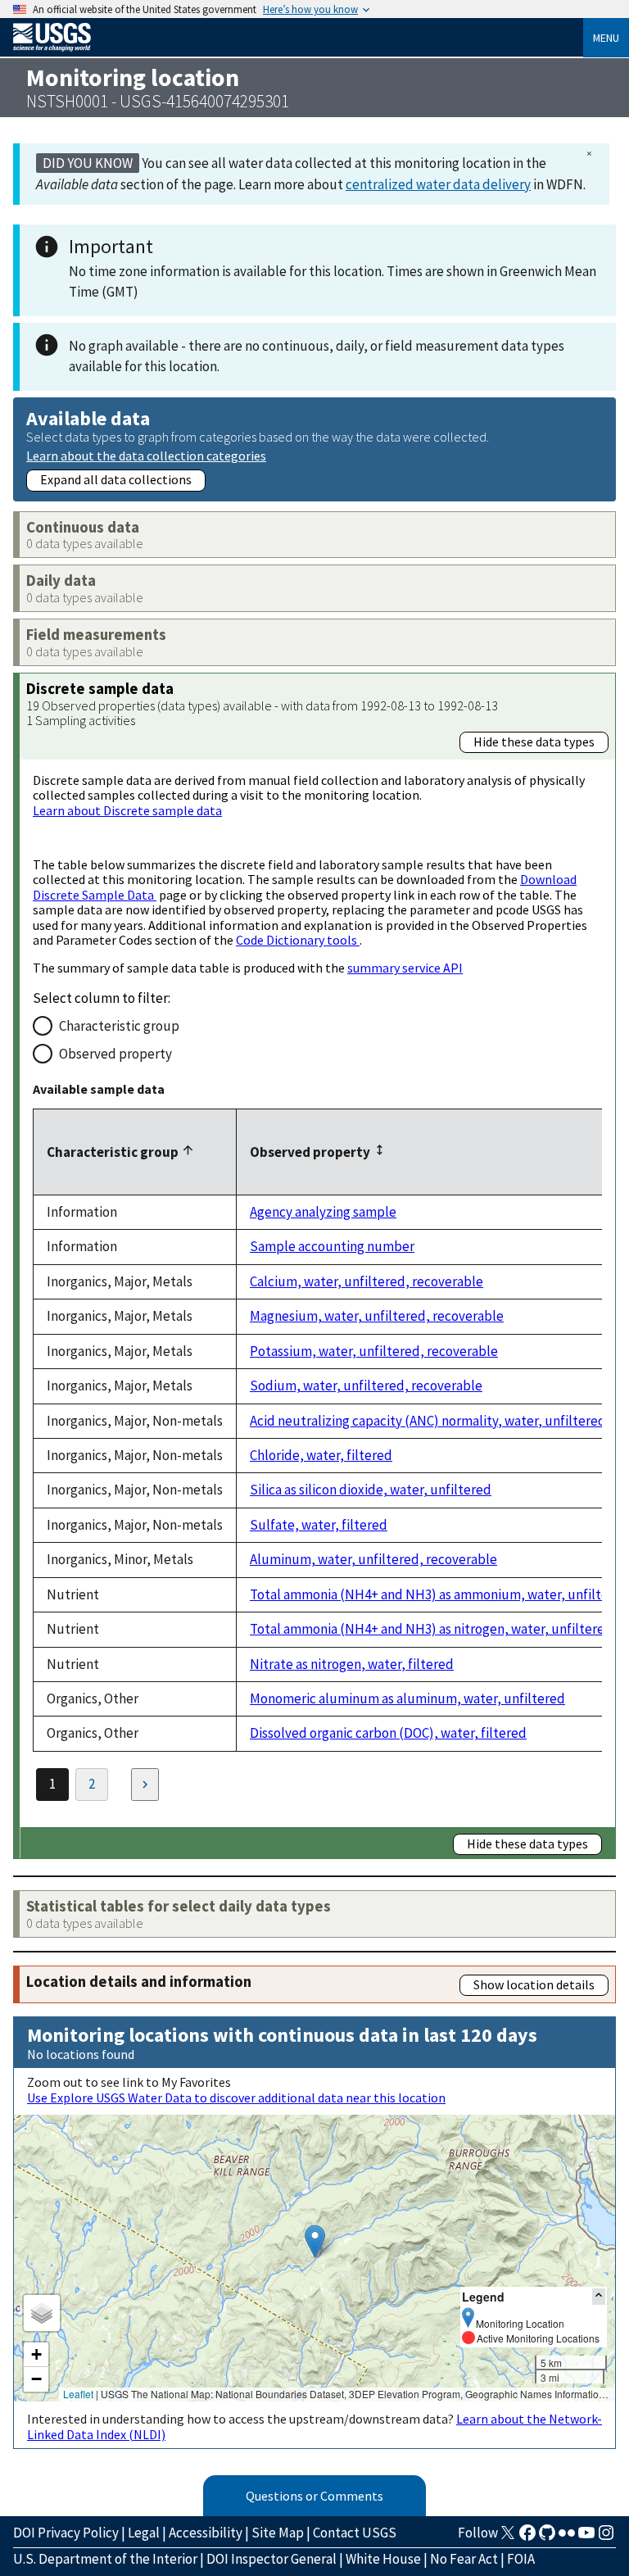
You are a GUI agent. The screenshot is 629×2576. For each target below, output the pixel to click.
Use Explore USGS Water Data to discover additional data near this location (236, 2098)
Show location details (534, 1984)
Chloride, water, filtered (321, 1455)
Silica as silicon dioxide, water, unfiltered (371, 1490)
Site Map (278, 2533)
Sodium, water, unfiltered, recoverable (366, 1386)
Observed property (115, 1054)
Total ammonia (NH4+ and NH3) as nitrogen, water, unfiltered (431, 1629)
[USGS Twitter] (508, 2537)
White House (383, 2559)
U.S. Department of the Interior (105, 2559)
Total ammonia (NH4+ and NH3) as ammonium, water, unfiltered (439, 1594)
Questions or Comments (314, 2496)
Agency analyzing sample (323, 1212)
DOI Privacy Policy (66, 2533)
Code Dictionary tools (298, 940)
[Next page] (145, 1785)
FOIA (521, 2559)
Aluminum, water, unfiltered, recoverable (373, 1559)
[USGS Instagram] (606, 2537)
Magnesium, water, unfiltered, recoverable (377, 1316)
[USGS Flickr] (567, 2537)
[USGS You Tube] (586, 2537)
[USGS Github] (547, 2537)
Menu (606, 38)
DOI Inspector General (272, 2559)
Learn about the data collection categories (146, 455)
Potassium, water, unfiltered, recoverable (374, 1351)
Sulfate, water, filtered (319, 1525)
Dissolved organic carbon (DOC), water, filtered (388, 1733)
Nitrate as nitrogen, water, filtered (352, 1664)
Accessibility (206, 2533)
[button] (315, 2241)
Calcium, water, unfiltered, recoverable (367, 1281)
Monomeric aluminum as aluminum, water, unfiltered (407, 1698)
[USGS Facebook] (527, 2537)
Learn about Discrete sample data (127, 810)
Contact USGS (355, 2533)
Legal (144, 2533)
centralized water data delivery (438, 184)
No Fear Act (464, 2559)
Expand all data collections (116, 479)
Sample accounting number (332, 1246)
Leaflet (78, 2394)
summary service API (405, 968)
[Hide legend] (599, 2296)
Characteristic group (119, 1026)
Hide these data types (534, 742)
